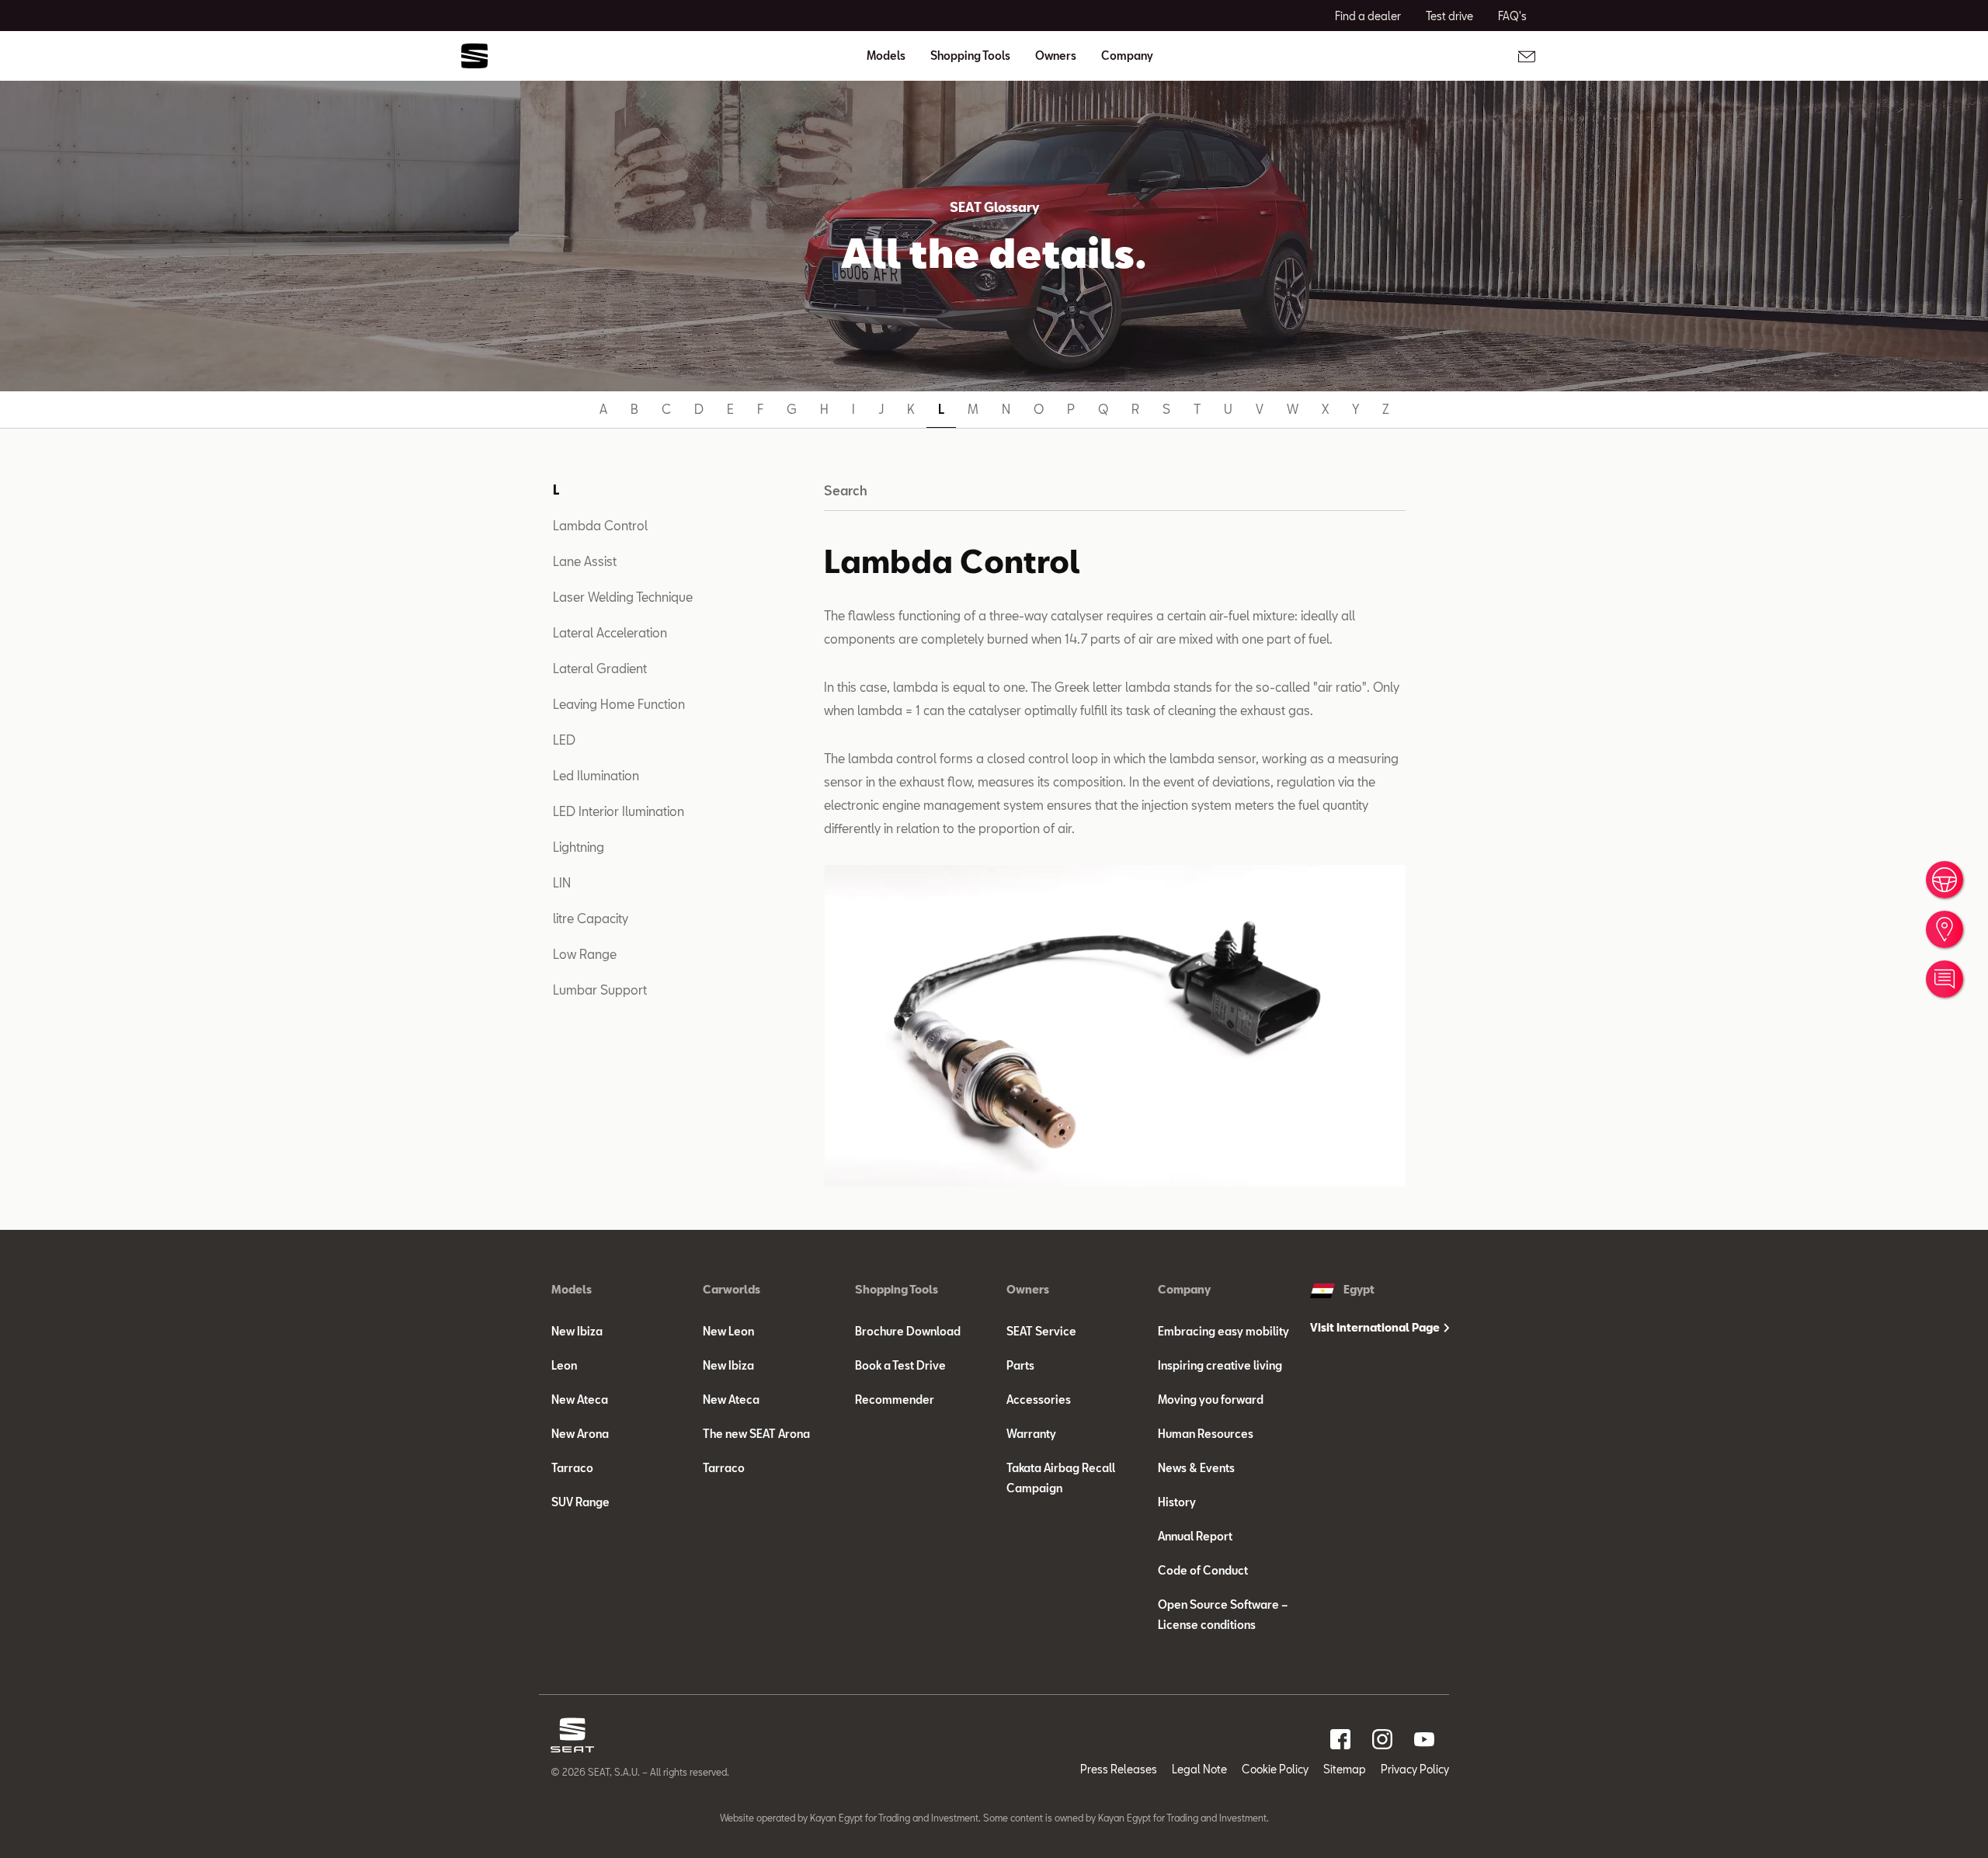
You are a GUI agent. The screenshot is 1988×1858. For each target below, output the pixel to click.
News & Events (1196, 1468)
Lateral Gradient (600, 668)
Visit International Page (1376, 1327)
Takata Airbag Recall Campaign (1061, 1478)
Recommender (895, 1400)
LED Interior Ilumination (619, 811)
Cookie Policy (1275, 1769)
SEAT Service (1041, 1331)
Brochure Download (908, 1331)
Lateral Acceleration (610, 632)
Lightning (579, 847)
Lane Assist (585, 561)
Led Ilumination (596, 775)
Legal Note (1199, 1769)
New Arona (580, 1434)
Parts (1020, 1365)
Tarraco (572, 1468)
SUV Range (580, 1502)
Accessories (1039, 1400)
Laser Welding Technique (623, 597)
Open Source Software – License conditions (1223, 1615)
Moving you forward (1211, 1400)
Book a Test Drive (900, 1365)
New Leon (728, 1331)
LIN (562, 882)
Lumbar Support (600, 990)
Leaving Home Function (619, 704)
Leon (564, 1365)
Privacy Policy (1415, 1769)
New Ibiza (577, 1331)
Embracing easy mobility (1223, 1331)
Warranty (1031, 1434)
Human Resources (1206, 1434)
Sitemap (1345, 1769)
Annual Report (1195, 1536)
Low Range (585, 954)
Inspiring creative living (1220, 1365)
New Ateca (580, 1400)
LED (564, 740)
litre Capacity (591, 918)
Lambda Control (600, 525)
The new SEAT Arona (756, 1434)
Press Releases (1119, 1769)
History (1177, 1502)
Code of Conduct (1203, 1570)
